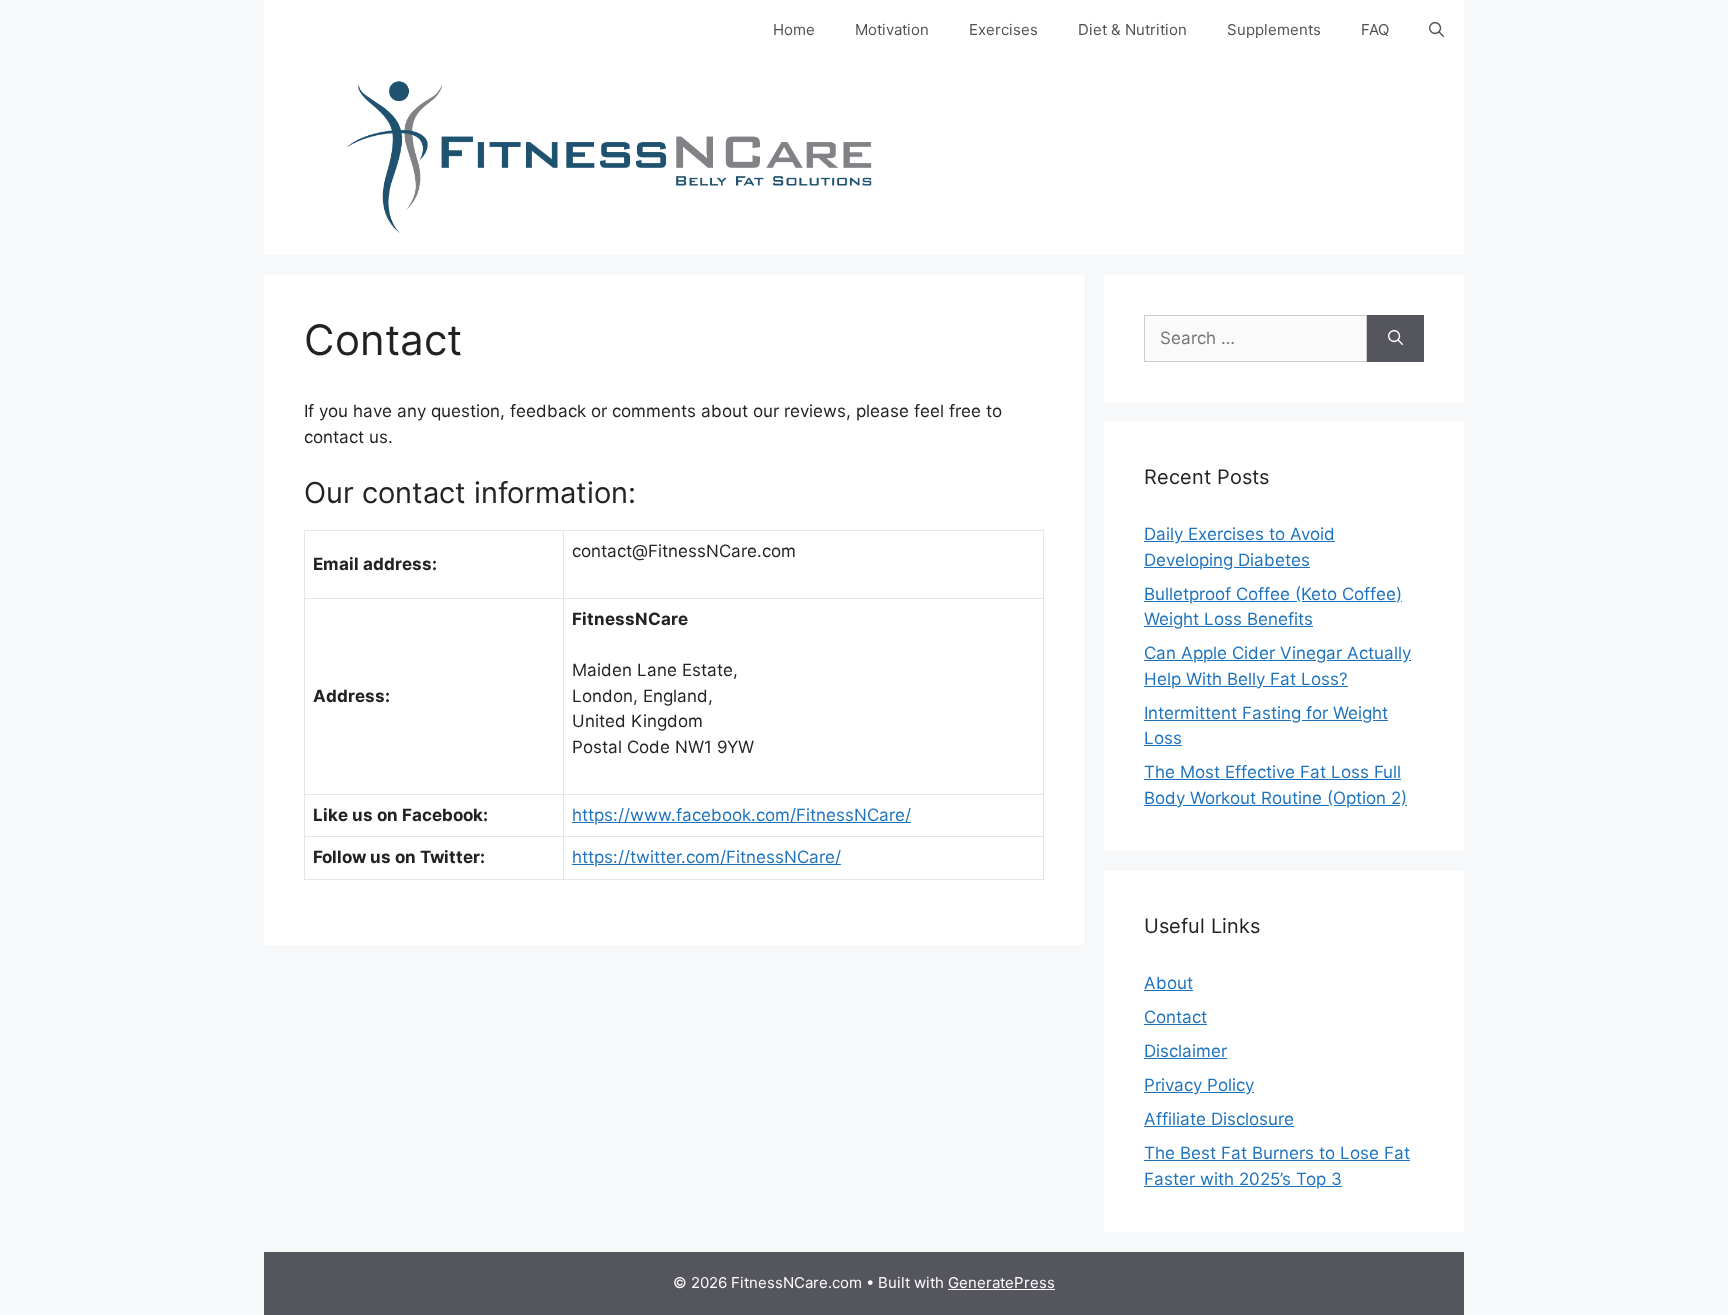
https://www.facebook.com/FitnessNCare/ (741, 815)
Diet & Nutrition (1132, 29)
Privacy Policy (1199, 1085)
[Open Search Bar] (1436, 30)
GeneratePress (1001, 1282)
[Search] (1395, 339)
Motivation (892, 29)
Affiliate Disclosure (1219, 1119)
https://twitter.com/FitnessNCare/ (706, 857)
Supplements (1274, 29)
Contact (1175, 1017)
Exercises (1003, 29)
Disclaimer (1185, 1051)
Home (794, 29)
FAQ (1375, 29)
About (1168, 983)
